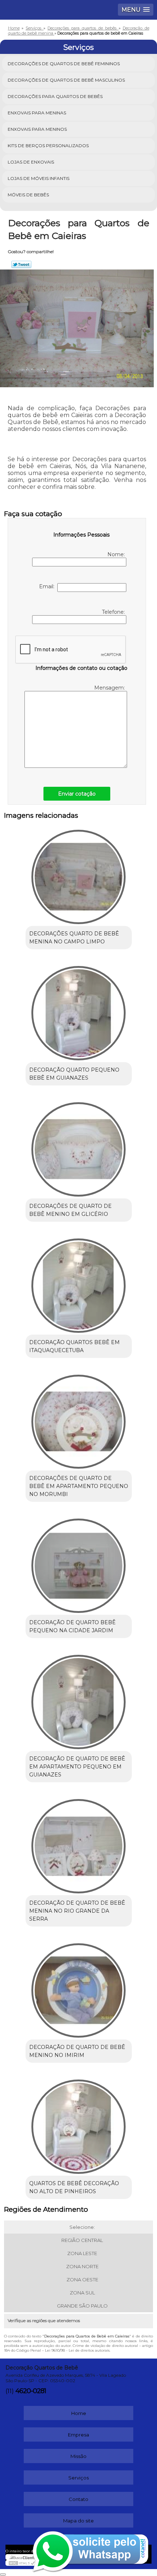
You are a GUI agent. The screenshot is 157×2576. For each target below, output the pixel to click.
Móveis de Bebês (28, 195)
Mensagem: (110, 688)
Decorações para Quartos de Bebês (55, 96)
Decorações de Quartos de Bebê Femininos (64, 64)
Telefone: (114, 612)
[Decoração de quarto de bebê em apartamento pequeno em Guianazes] (79, 1699)
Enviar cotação (77, 794)
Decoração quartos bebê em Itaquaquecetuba (74, 1346)
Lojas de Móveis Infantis (39, 178)
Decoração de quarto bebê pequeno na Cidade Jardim (72, 1626)
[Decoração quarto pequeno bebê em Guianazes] (79, 1010)
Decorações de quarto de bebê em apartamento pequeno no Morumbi (79, 1486)
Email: (48, 586)
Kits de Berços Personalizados (48, 146)
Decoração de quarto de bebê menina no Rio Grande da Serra (77, 1911)
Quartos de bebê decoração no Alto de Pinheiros (74, 2187)
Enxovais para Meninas (37, 113)
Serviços (78, 47)
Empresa (78, 2435)
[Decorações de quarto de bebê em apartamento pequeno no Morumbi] (79, 1419)
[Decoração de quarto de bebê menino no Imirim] (79, 1988)
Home (79, 2413)
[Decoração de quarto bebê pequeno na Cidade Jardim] (79, 1563)
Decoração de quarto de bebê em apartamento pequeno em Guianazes (77, 1767)
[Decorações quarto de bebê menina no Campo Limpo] (79, 874)
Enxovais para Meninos (37, 129)
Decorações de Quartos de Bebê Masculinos (66, 80)
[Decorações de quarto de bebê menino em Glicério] (79, 1147)
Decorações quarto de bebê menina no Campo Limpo (74, 938)
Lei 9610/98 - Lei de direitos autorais (77, 2350)
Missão (78, 2456)
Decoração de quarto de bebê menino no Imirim (77, 2051)
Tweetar (21, 264)
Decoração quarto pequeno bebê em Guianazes (74, 1074)
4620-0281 (31, 2391)
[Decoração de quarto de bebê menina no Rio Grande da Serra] (79, 1843)
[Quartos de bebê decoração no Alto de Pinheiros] (79, 2124)
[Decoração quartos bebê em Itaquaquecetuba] (79, 1283)
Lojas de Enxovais (31, 162)
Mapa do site (78, 2521)
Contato (78, 2499)
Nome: (117, 554)
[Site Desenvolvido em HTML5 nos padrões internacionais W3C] (22, 2563)
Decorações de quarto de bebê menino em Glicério (70, 1210)
